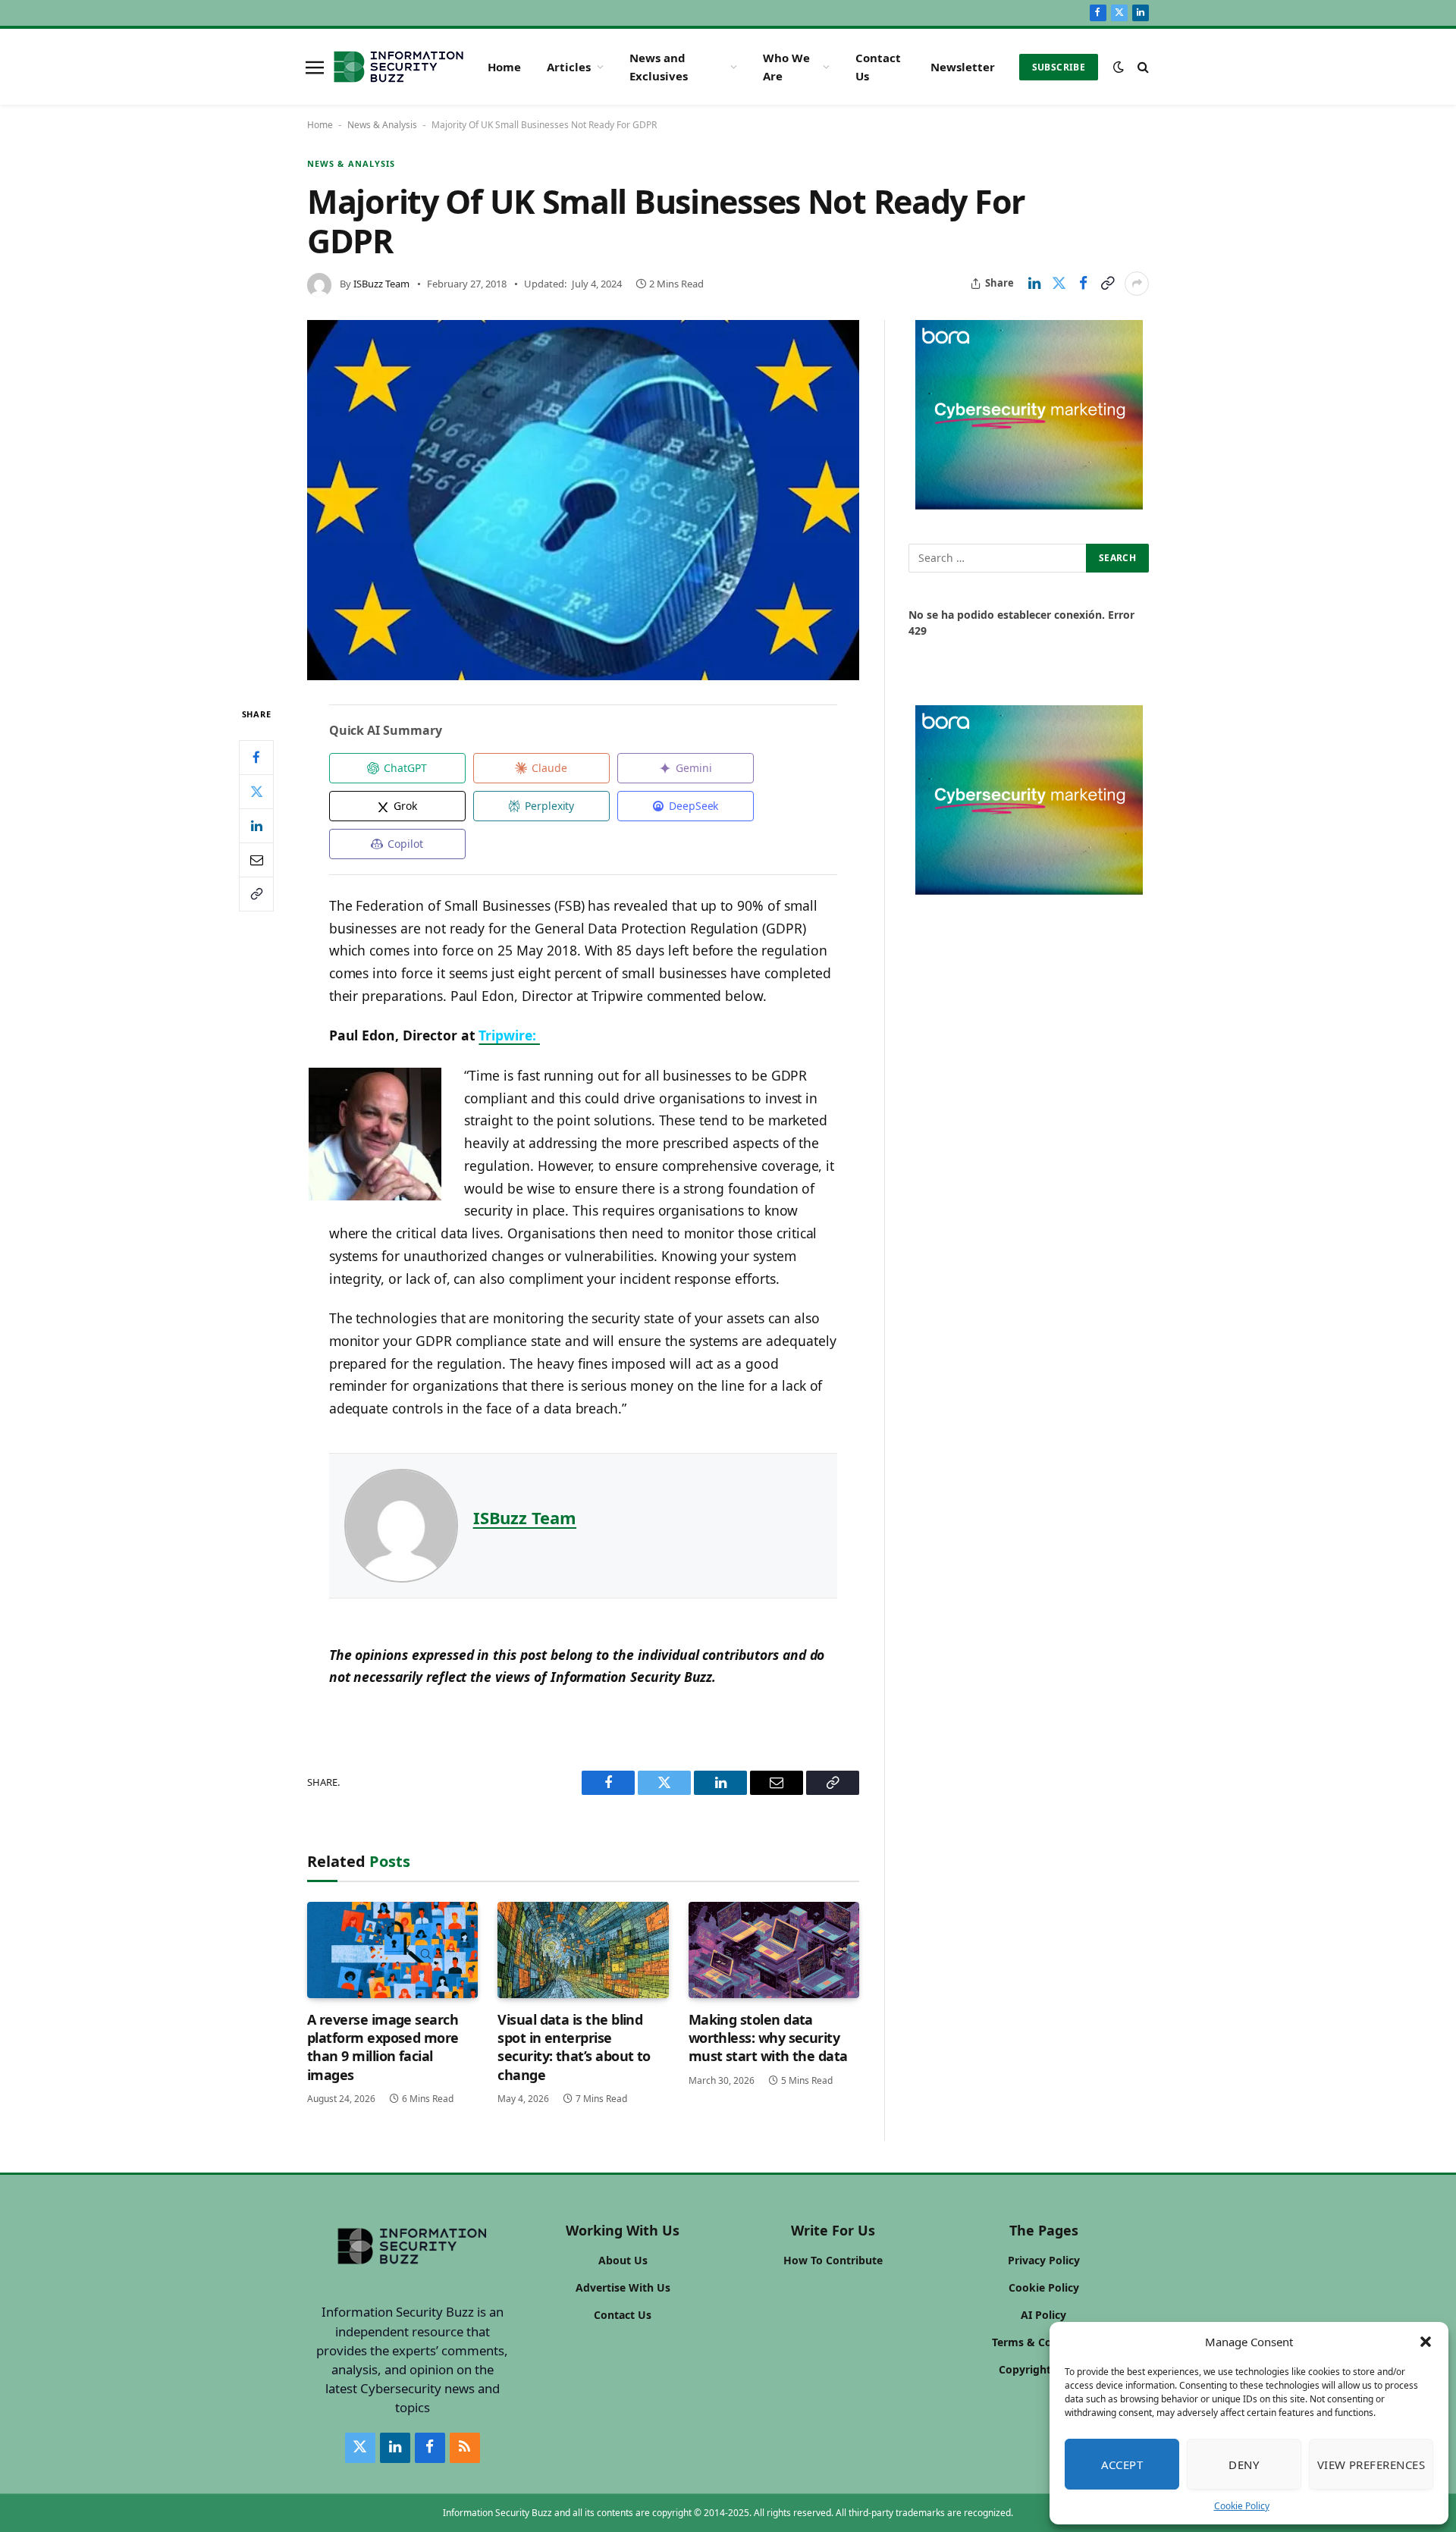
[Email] (256, 860)
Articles (569, 67)
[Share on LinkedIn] (1034, 284)
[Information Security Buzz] (399, 67)
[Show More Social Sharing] (1137, 284)
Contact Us (878, 67)
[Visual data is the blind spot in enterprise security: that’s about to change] (583, 1950)
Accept (1122, 2465)
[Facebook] (256, 758)
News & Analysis (382, 125)
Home (504, 67)
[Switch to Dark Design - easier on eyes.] (1119, 67)
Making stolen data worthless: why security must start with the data (768, 2038)
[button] (1426, 2342)
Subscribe (1059, 67)
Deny (1244, 2465)
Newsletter (963, 67)
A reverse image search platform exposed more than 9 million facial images (383, 2047)
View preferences (1371, 2465)
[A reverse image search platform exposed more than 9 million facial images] (392, 1950)
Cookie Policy (1242, 2506)
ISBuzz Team (381, 284)
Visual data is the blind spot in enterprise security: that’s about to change (574, 2047)
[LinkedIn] (256, 826)
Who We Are (786, 67)
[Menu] (315, 67)
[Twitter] (256, 792)
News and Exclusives (659, 67)
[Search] (1142, 67)
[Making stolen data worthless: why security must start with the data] (774, 1950)
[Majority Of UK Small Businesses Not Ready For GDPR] (583, 500)
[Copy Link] (1107, 284)
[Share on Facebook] (1083, 284)
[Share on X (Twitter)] (1059, 284)
